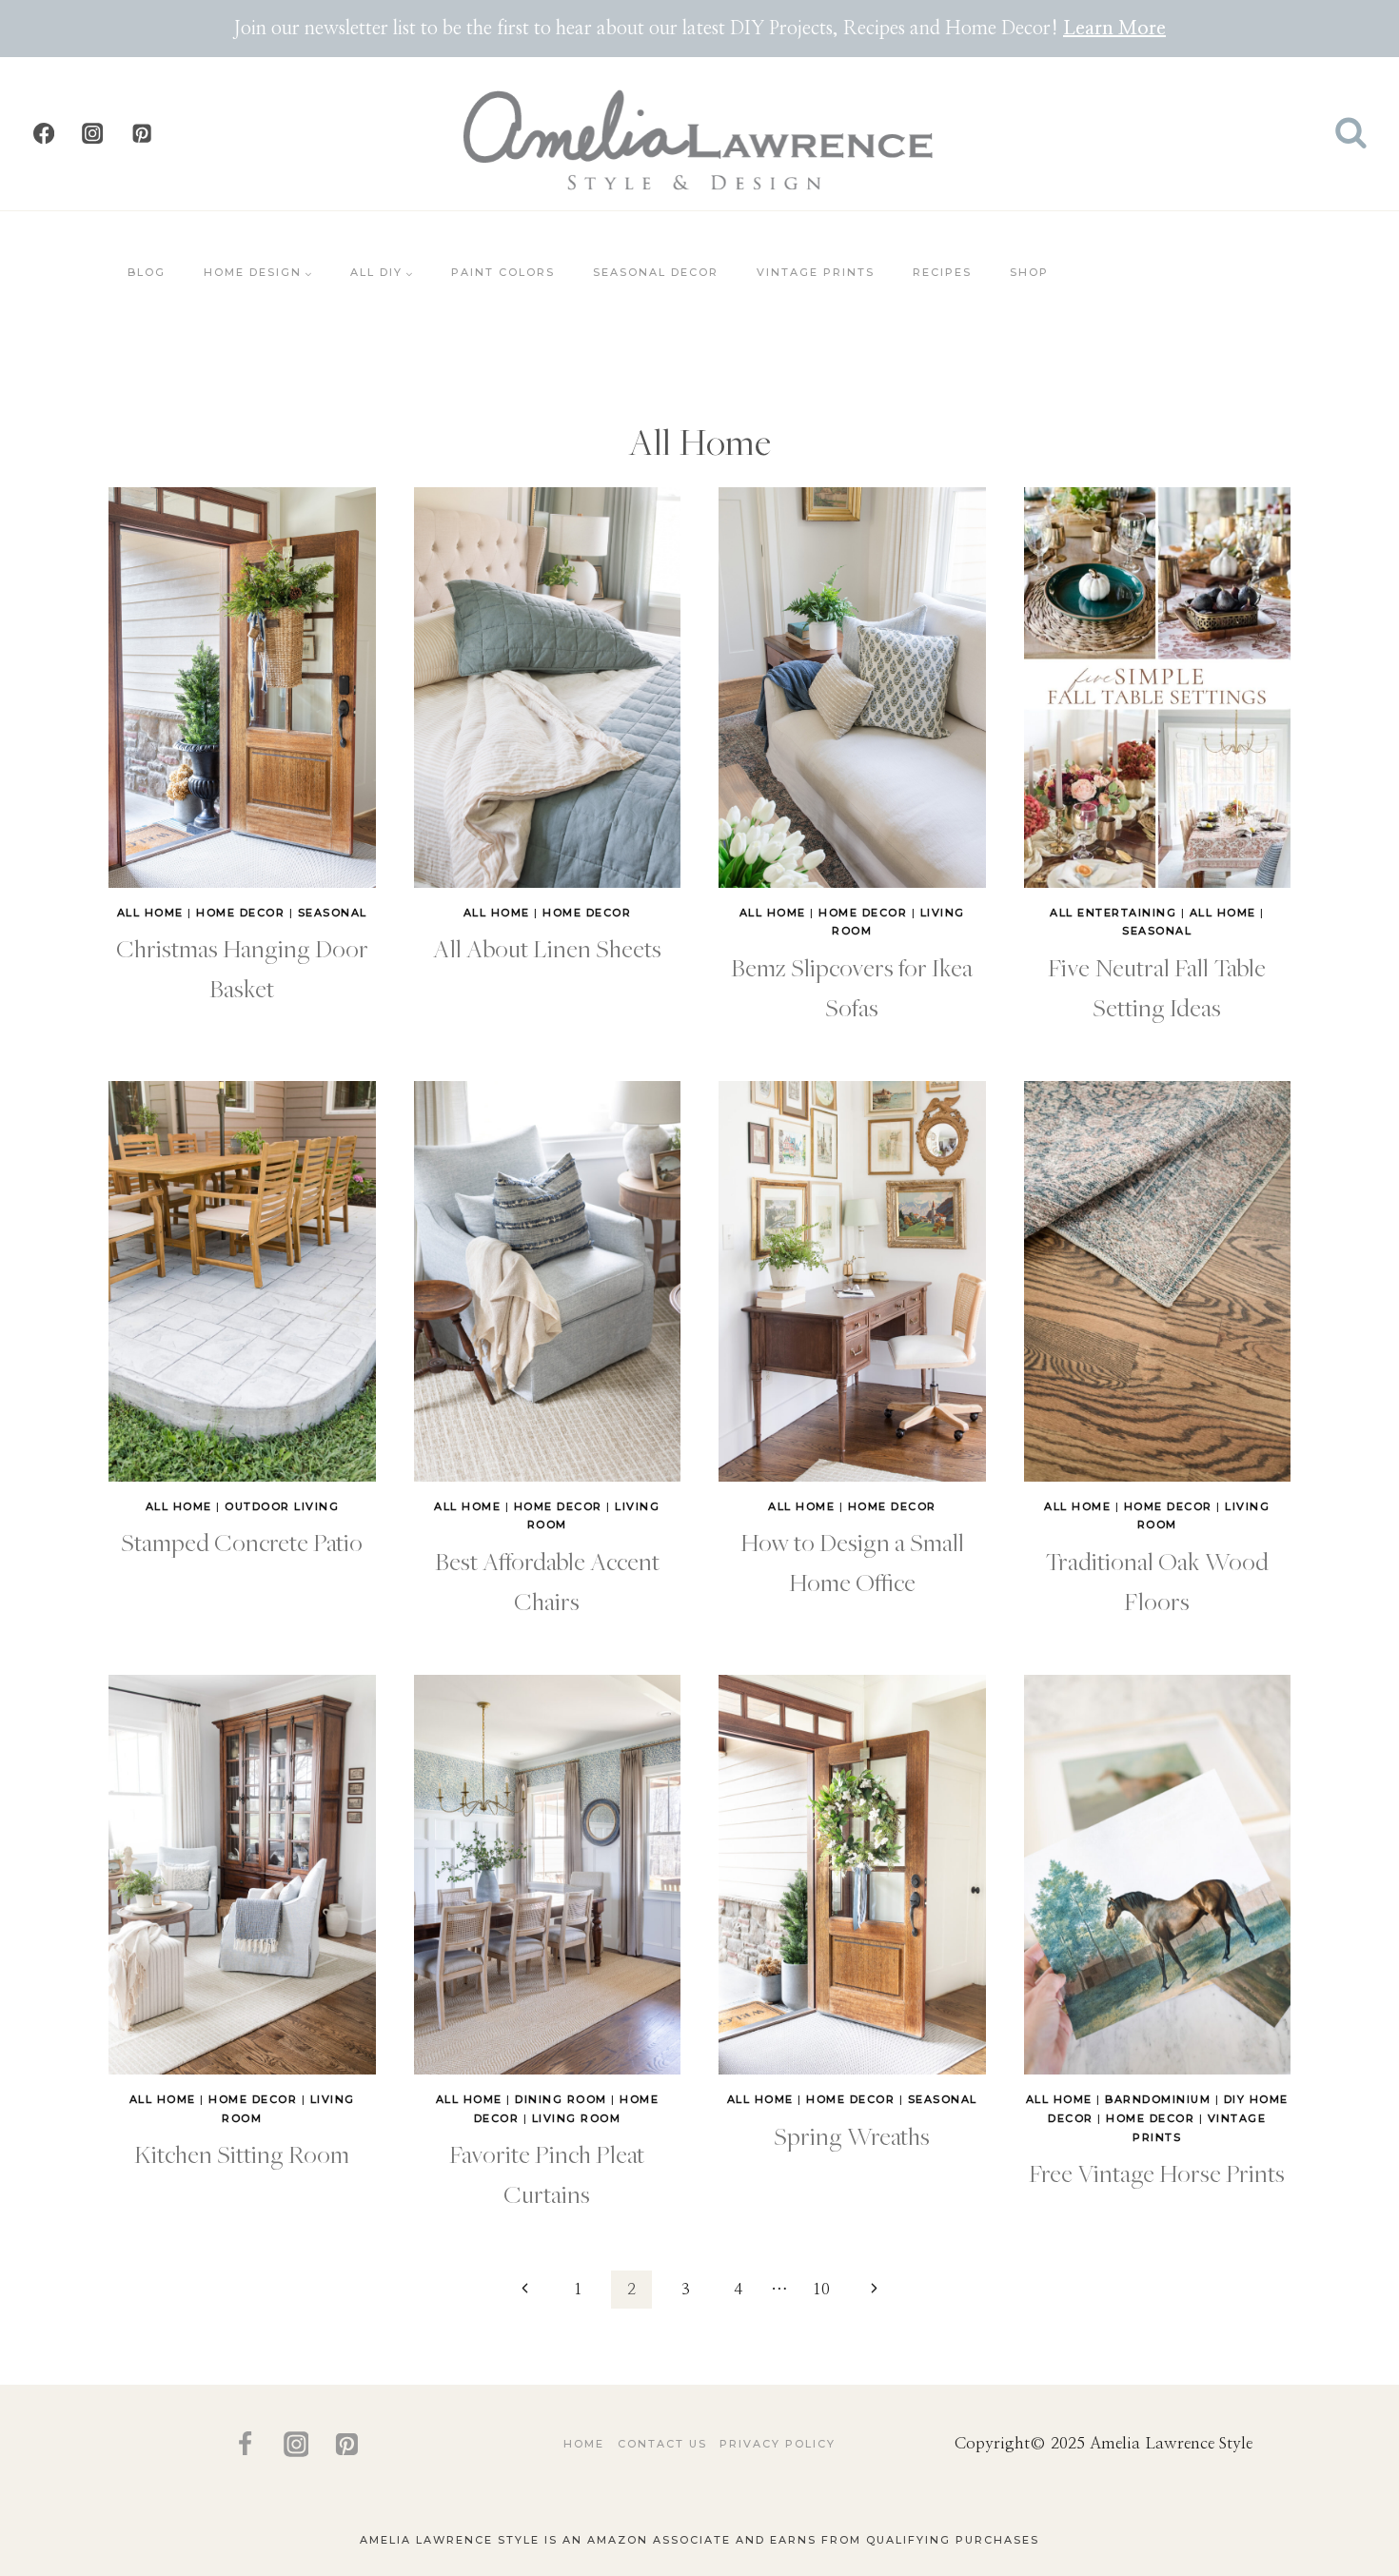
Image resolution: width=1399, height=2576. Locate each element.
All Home (150, 913)
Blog (147, 272)
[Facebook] (44, 134)
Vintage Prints (816, 272)
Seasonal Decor (656, 272)
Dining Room (561, 2099)
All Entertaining (1113, 913)
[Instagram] (93, 134)
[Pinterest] (141, 134)
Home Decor (240, 913)
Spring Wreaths (852, 2135)
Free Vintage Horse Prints (1157, 2173)
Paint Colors (503, 272)
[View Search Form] (1351, 134)
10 (821, 2289)
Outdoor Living (282, 1506)
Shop (1029, 272)
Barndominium (1158, 2099)
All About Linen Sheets (547, 948)
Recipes (942, 272)
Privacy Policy (778, 2444)
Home (584, 2444)
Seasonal (333, 913)
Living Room (577, 2118)
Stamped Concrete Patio (242, 1542)
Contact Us (662, 2444)
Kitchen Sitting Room (242, 2153)
